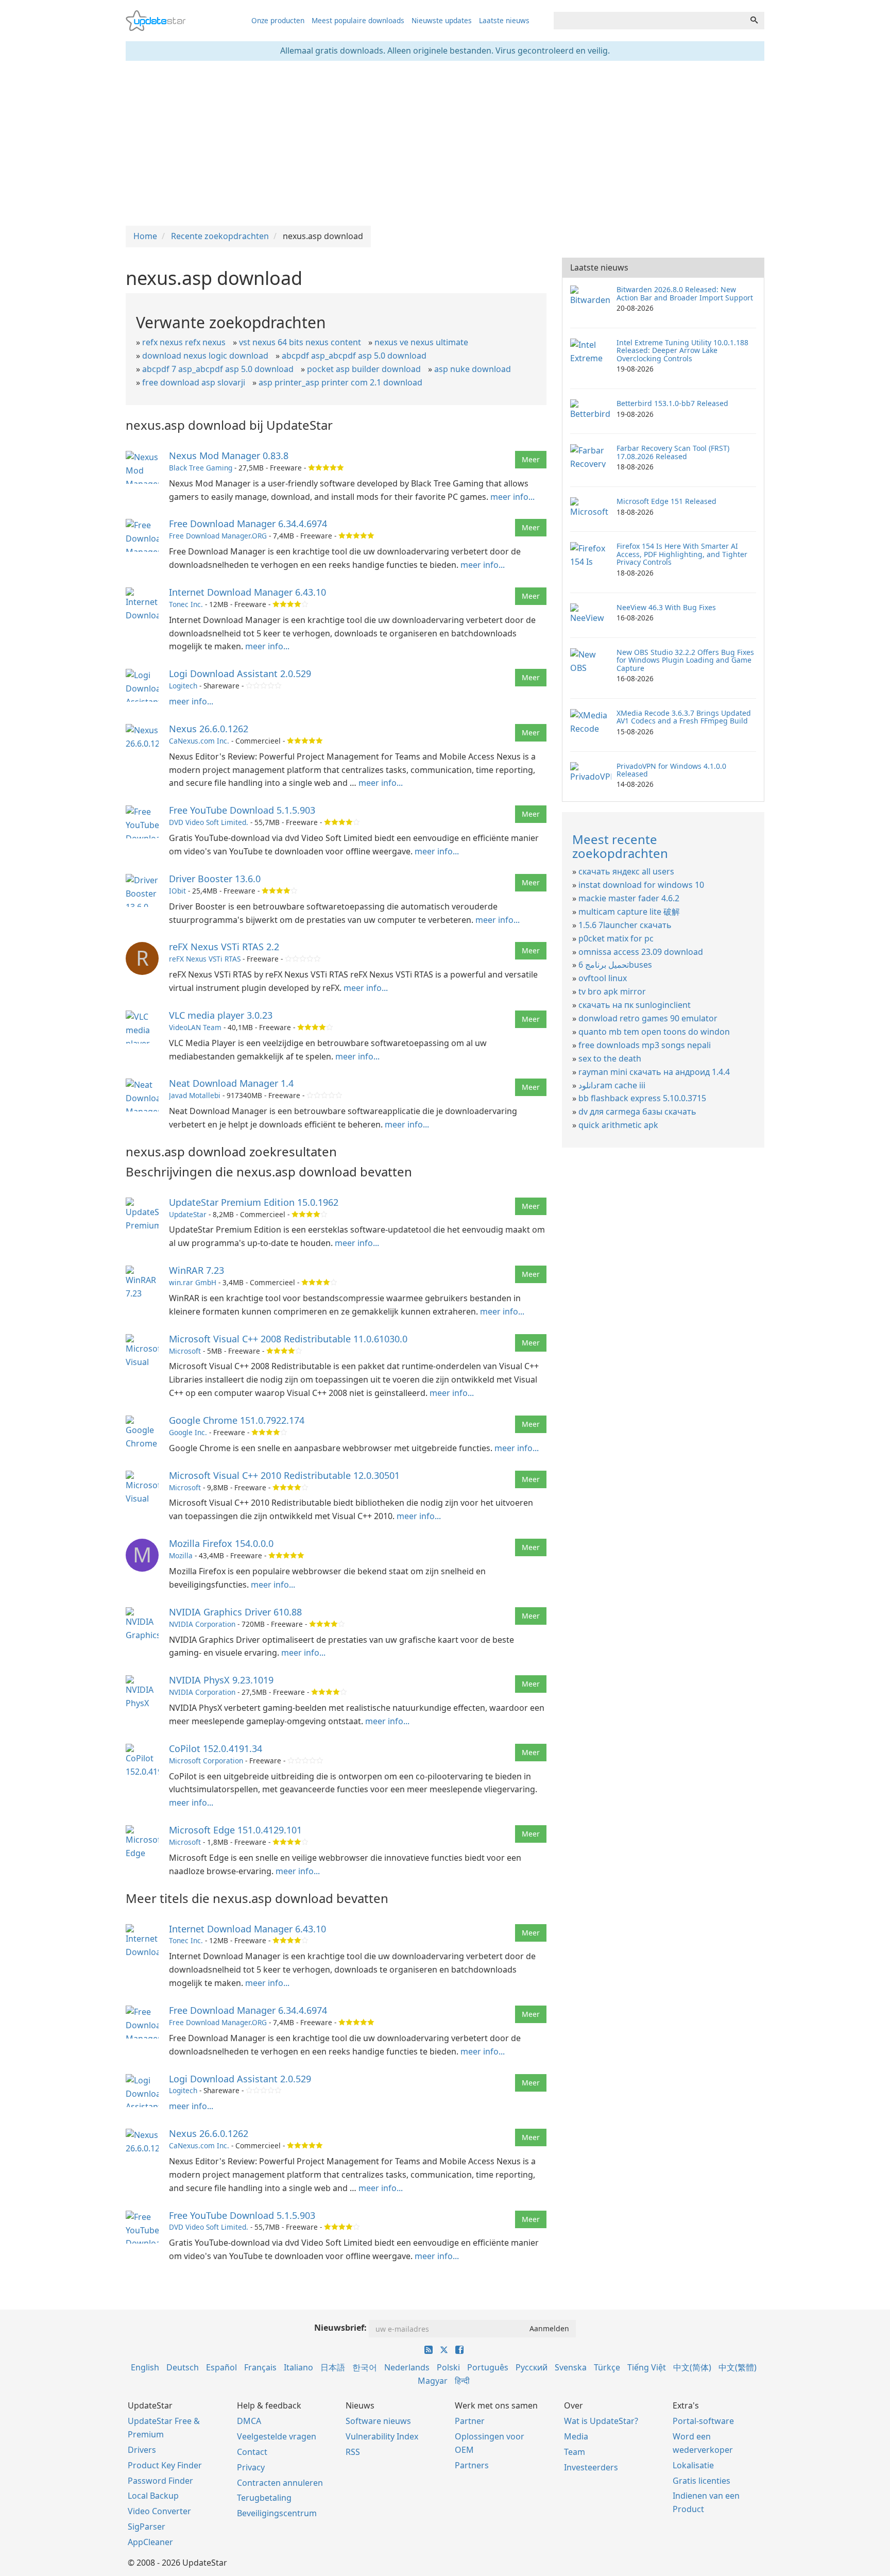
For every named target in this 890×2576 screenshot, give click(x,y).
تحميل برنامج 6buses (615, 965)
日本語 (333, 2367)
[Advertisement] (445, 143)
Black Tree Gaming (201, 468)
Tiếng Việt (647, 2367)
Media (576, 2436)
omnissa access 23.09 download (641, 952)
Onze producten (278, 20)
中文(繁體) (738, 2367)
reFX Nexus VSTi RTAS (205, 959)
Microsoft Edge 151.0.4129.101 (235, 1830)
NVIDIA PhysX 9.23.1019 (221, 1680)
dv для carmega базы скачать (637, 1112)
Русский (532, 2367)
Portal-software (703, 2421)
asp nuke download (473, 369)
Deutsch (183, 2367)
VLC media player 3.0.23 (221, 1015)
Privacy (251, 2467)
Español (221, 2367)
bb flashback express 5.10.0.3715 (642, 1098)
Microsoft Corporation (206, 1761)
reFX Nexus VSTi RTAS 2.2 (224, 947)
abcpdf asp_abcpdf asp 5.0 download (354, 356)
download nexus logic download (205, 356)
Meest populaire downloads (358, 20)
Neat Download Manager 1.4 (231, 1083)
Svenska (571, 2367)
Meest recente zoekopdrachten (620, 846)
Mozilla (181, 1555)
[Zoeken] (754, 21)
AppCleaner (150, 2542)
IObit (177, 891)
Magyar (433, 2381)
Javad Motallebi (195, 1095)
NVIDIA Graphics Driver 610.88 (235, 1612)
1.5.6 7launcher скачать (625, 925)
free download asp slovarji (194, 382)
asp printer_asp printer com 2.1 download (340, 382)
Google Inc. (188, 1432)
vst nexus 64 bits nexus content (300, 342)
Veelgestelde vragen (277, 2436)
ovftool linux (603, 978)
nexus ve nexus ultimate (421, 342)
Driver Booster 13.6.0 (215, 879)
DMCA (249, 2421)
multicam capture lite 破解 (629, 912)
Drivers (142, 2450)
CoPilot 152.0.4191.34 (216, 1748)
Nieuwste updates (442, 20)
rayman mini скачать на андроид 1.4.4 (654, 1072)
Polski (448, 2367)
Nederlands (407, 2367)
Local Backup (153, 2496)
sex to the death (610, 1058)
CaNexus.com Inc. (199, 741)
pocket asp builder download (364, 369)
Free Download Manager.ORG (218, 536)
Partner (470, 2421)
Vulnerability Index (382, 2436)
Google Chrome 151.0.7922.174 (237, 1420)
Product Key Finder (165, 2465)
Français (260, 2367)
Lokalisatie (693, 2465)
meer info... (512, 497)
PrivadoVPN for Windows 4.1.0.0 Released (671, 770)
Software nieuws (378, 2421)
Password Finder (160, 2481)
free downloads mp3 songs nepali (645, 1045)
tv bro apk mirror (612, 991)
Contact (252, 2452)
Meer (531, 459)
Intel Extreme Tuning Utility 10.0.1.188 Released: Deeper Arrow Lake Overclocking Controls (682, 350)
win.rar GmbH (193, 1282)
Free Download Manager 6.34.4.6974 (248, 524)
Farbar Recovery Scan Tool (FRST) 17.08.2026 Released (673, 452)
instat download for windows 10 (641, 885)
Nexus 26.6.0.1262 (209, 729)
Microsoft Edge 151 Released (666, 501)
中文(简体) (692, 2367)
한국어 (365, 2367)
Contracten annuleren (280, 2483)
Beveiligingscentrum (277, 2513)
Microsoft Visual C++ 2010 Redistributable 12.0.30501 (284, 1475)
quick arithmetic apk (618, 1125)
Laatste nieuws (504, 20)
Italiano (298, 2367)
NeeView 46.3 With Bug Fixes (666, 607)
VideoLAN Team (195, 1027)
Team (575, 2452)
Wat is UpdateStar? (601, 2421)
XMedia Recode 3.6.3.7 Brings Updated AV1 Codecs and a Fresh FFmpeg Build (684, 717)
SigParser (147, 2527)
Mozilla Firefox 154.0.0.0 (221, 1543)
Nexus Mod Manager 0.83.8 (229, 456)
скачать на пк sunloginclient (635, 1005)
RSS (353, 2452)
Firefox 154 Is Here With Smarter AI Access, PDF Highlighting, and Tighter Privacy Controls (682, 554)
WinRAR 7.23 (196, 1270)
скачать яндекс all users (626, 871)
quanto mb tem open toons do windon (654, 1032)
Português (488, 2367)
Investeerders (591, 2467)
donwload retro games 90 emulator (648, 1018)
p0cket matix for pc (616, 938)
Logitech (183, 686)
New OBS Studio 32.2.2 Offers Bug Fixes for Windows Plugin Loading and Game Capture (685, 660)
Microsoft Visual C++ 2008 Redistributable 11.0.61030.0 (288, 1339)
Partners (472, 2465)
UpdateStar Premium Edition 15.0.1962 (254, 1202)
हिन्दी (462, 2381)
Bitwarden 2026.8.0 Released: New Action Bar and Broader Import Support (685, 293)
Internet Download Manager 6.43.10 (247, 592)
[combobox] (649, 21)
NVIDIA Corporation (202, 1624)
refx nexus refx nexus (184, 342)
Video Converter (159, 2511)
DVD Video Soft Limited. (209, 822)
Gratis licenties (701, 2481)
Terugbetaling (264, 2498)
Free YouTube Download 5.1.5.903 (242, 810)
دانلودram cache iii (612, 1085)
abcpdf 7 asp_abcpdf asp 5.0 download (218, 369)
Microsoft (185, 1351)
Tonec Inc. (186, 604)
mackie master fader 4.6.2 (629, 898)
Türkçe (607, 2367)
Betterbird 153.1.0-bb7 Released (672, 403)
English (145, 2367)
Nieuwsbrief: (340, 2328)
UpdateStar (188, 1214)
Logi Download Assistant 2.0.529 (240, 674)
